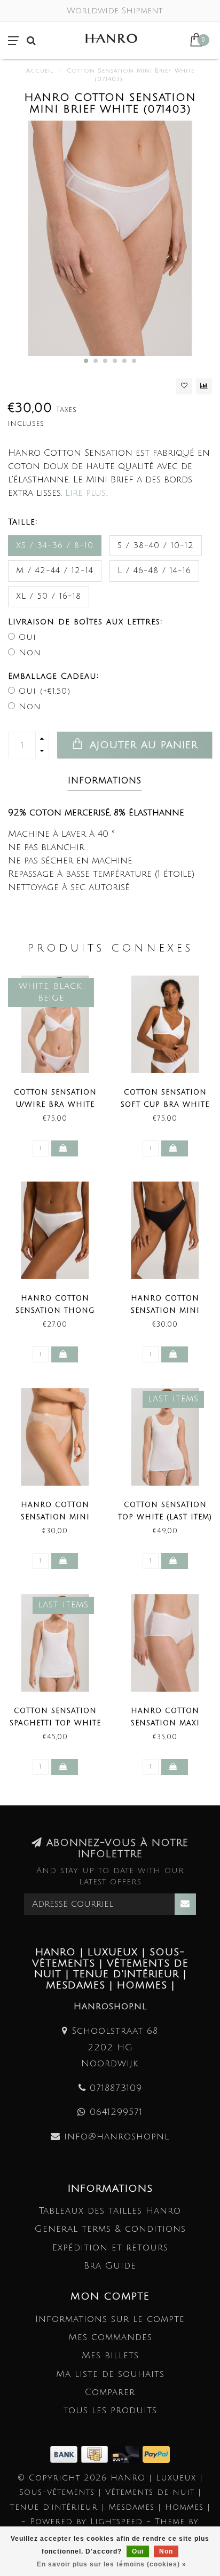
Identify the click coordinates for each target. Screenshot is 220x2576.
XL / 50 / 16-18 (49, 596)
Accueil (40, 71)
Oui (27, 637)
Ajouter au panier (142, 745)
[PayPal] (156, 2454)
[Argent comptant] (96, 2454)
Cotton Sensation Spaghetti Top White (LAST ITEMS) (55, 1723)
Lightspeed (116, 2522)
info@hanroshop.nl (117, 2137)
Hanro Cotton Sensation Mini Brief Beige (55, 1517)
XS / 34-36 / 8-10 (55, 545)
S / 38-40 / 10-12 (156, 545)
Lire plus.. (87, 493)
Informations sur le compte (110, 2319)
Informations (105, 781)
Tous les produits (110, 2410)
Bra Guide (110, 2266)
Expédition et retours (110, 2248)
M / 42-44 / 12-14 (55, 570)
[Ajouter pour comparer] (204, 386)
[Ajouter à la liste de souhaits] (184, 386)
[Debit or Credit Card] (127, 2454)
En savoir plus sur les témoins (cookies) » (112, 2564)
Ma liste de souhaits (110, 2374)
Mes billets (110, 2355)
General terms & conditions (110, 2229)
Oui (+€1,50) (45, 691)
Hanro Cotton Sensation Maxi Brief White (165, 1723)
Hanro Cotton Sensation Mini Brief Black (165, 1311)
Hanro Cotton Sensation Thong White (55, 1311)
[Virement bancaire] (66, 2454)
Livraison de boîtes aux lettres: (85, 622)
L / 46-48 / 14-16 (154, 570)
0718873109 (116, 2088)
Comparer (110, 2392)
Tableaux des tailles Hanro (110, 2211)
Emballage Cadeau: (53, 676)
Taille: (23, 522)
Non (30, 653)
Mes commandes (110, 2337)
